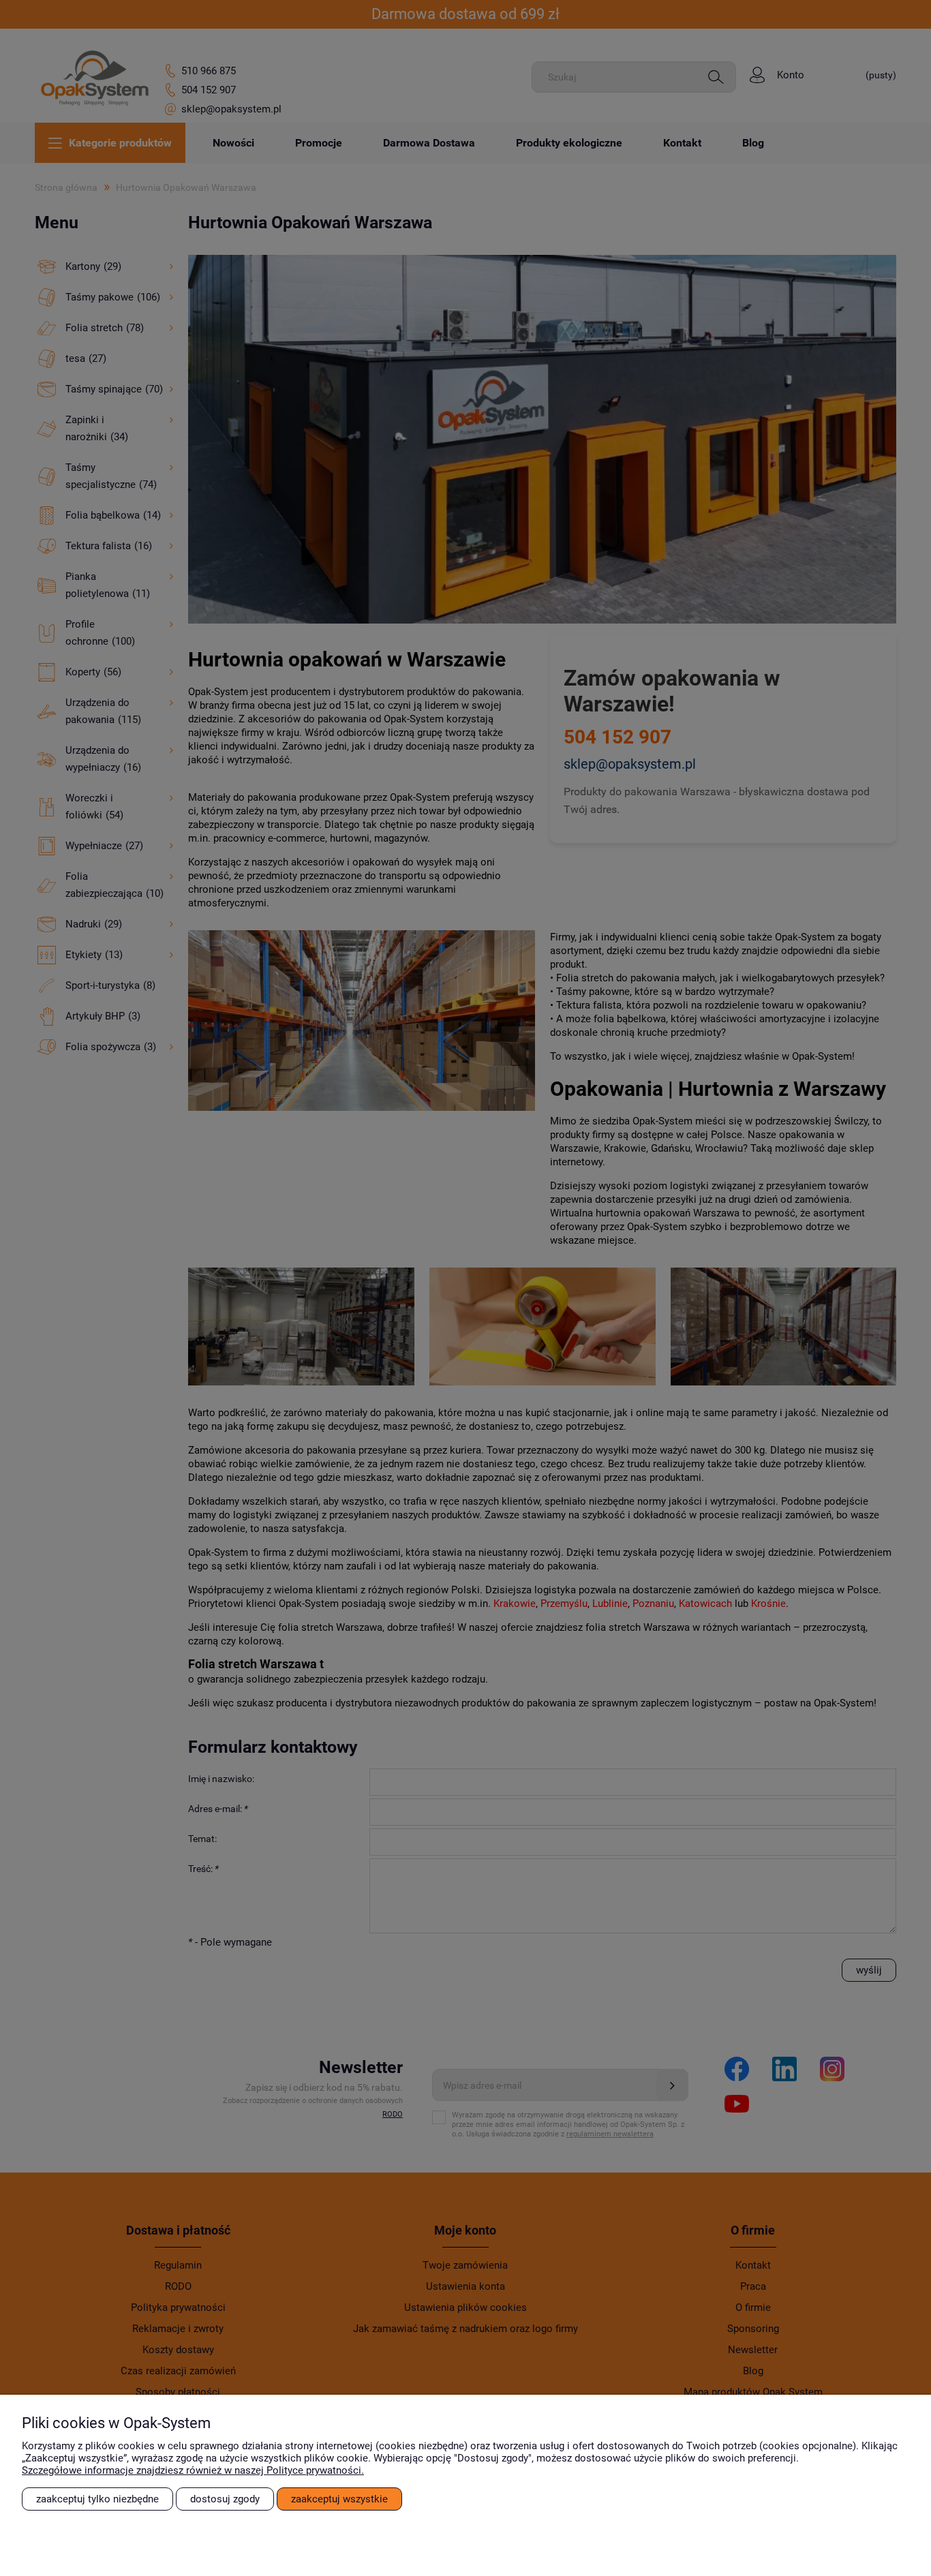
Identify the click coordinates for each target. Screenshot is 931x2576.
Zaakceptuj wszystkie (339, 2499)
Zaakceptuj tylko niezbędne (97, 2499)
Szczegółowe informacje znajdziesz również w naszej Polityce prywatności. (193, 2470)
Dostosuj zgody (225, 2499)
